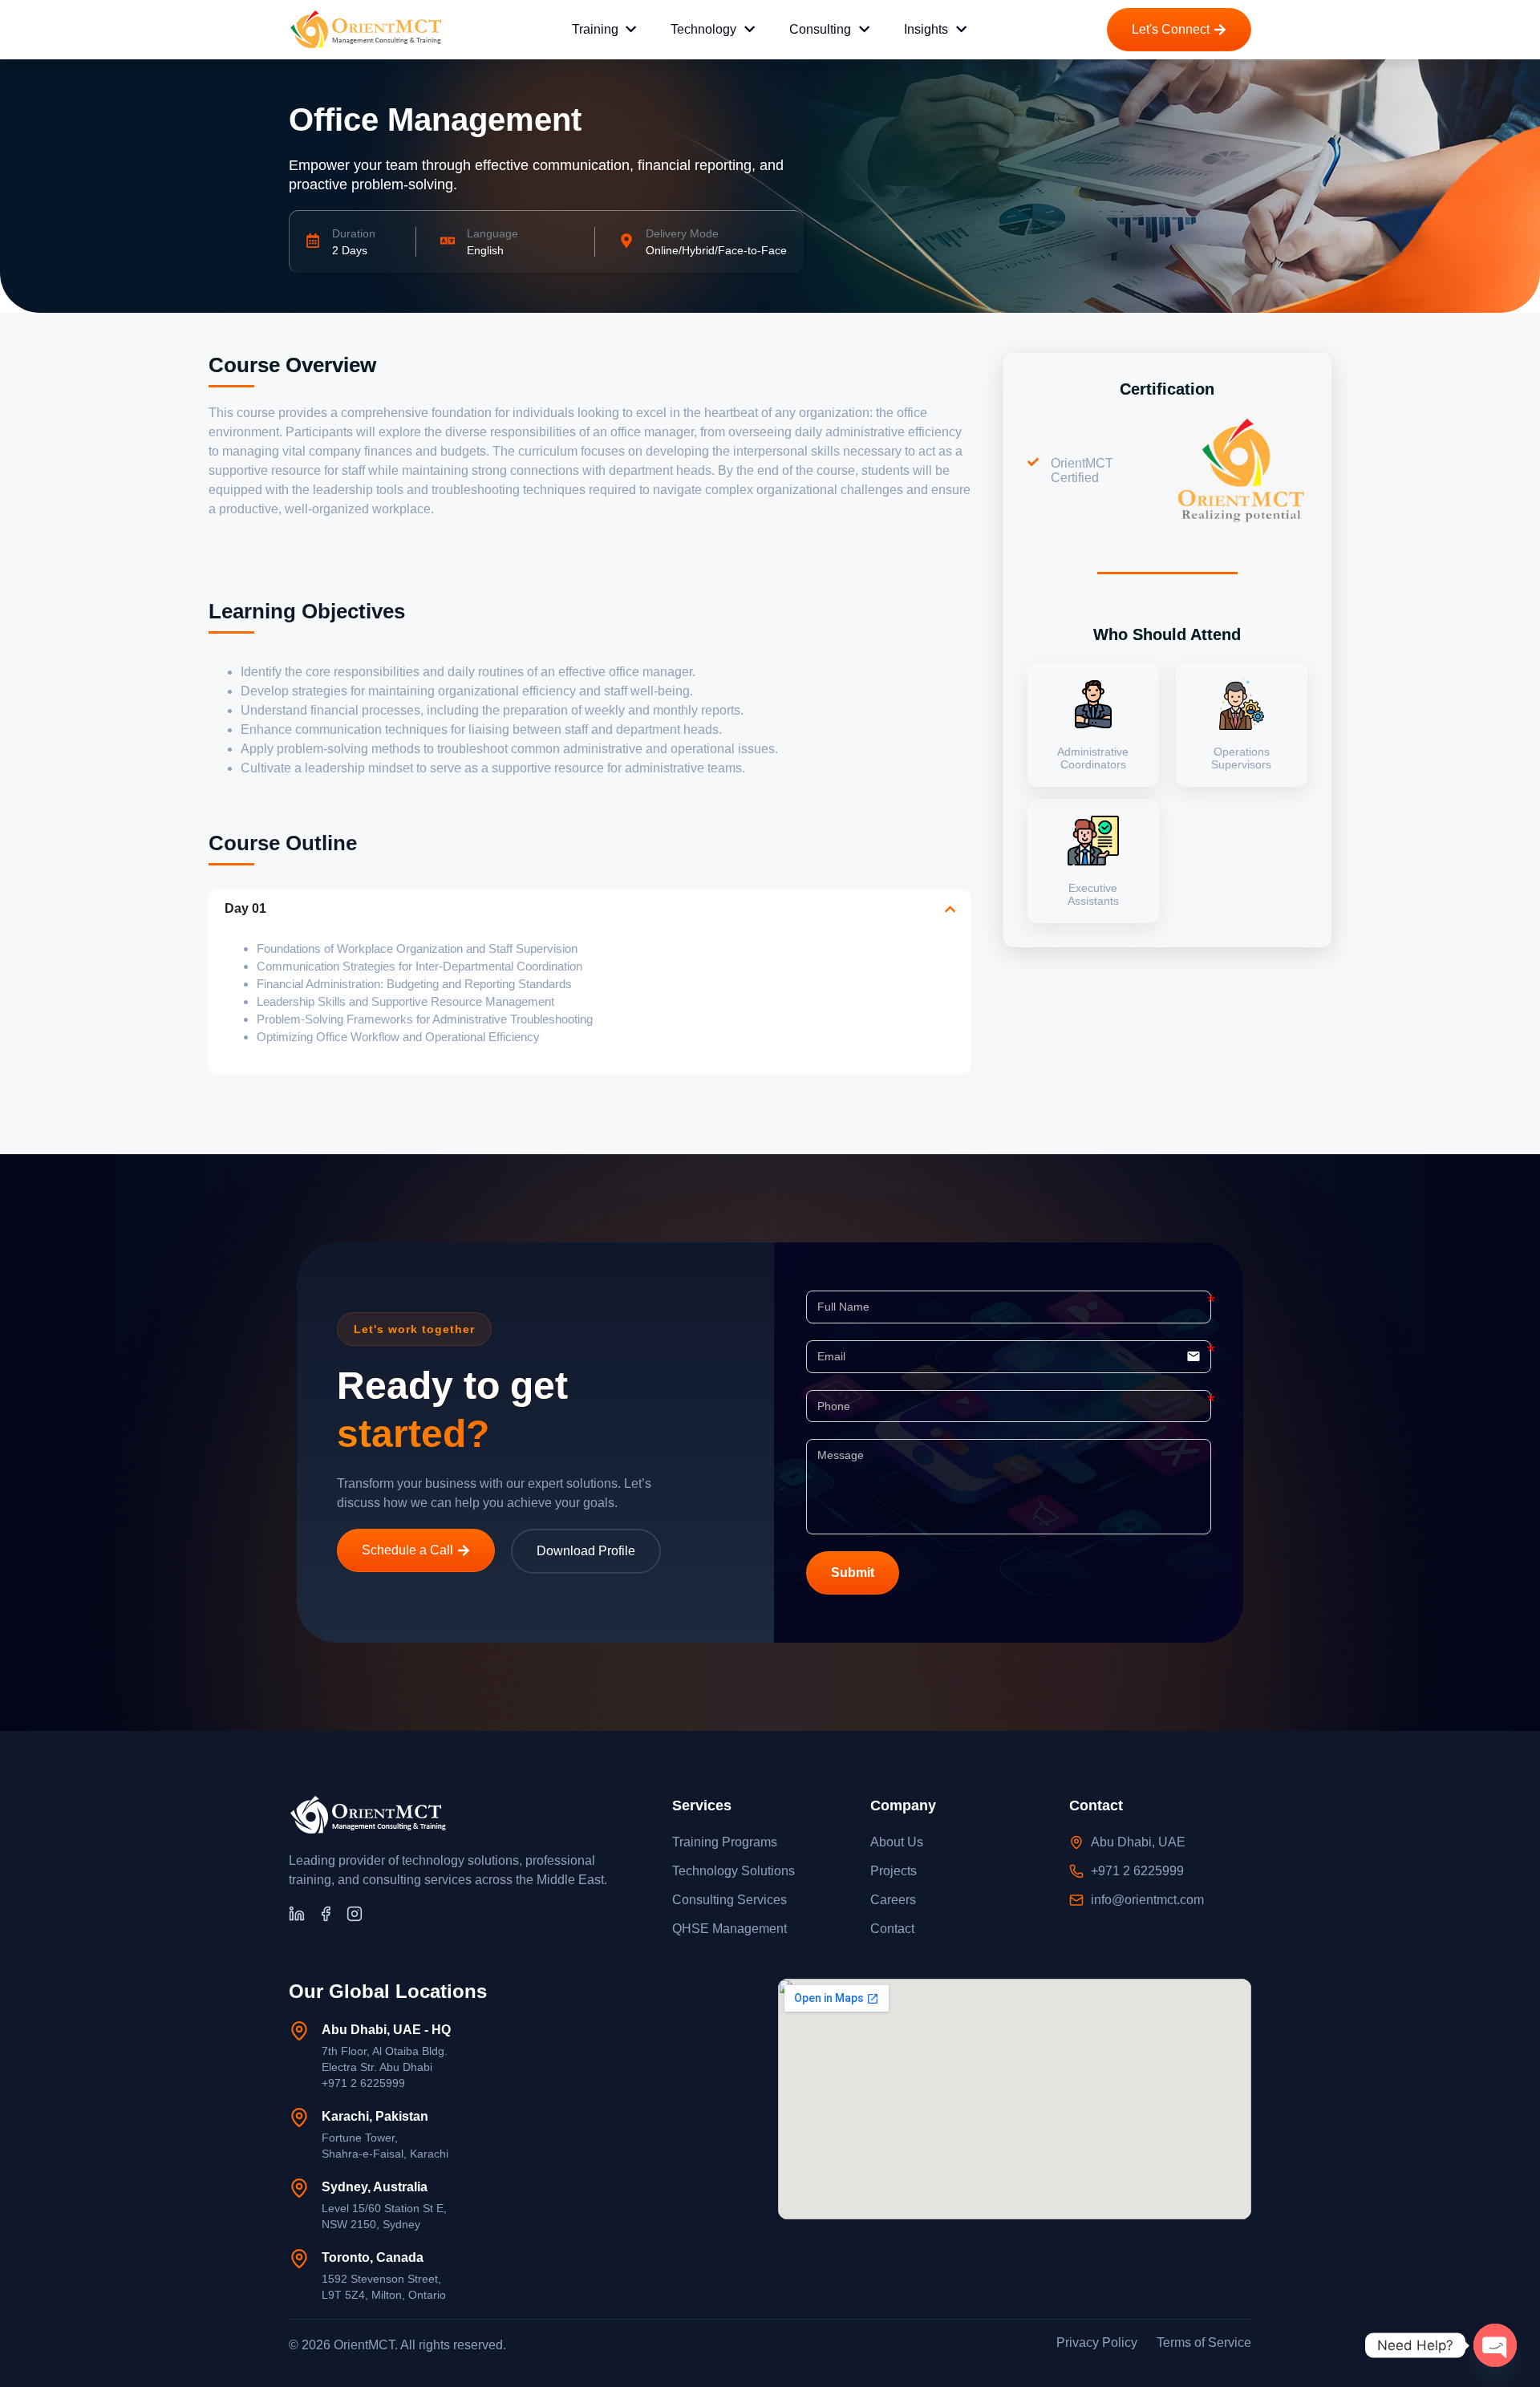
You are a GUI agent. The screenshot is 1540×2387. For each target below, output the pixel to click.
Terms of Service (1204, 2342)
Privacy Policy (1097, 2342)
